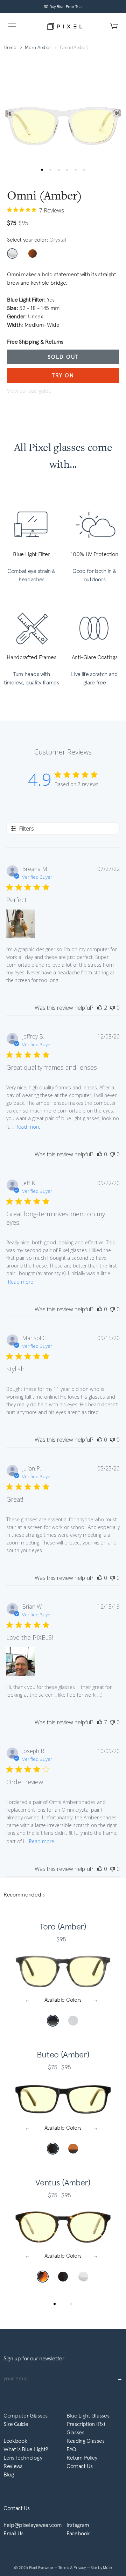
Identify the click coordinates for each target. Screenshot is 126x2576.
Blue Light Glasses (88, 2416)
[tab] (55, 2304)
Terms (64, 2568)
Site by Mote (101, 2568)
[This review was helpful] (100, 1008)
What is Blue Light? (26, 2449)
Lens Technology (23, 2458)
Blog (9, 2474)
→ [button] (97, 2000)
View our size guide (29, 391)
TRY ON (63, 375)
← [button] (29, 2000)
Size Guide (16, 2424)
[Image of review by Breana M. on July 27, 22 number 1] (21, 924)
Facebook (78, 2533)
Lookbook (15, 2441)
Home (10, 48)
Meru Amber (38, 48)
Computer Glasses (26, 2416)
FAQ (71, 2449)
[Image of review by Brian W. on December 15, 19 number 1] (21, 1662)
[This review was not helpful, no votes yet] (112, 1008)
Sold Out (63, 357)
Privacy (80, 2568)
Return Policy (82, 2458)
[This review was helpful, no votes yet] (100, 1154)
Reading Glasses (85, 2441)
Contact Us (80, 2466)
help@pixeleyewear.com (33, 2525)
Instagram (78, 2525)
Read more (28, 1127)
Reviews (13, 2466)
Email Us (13, 2533)
